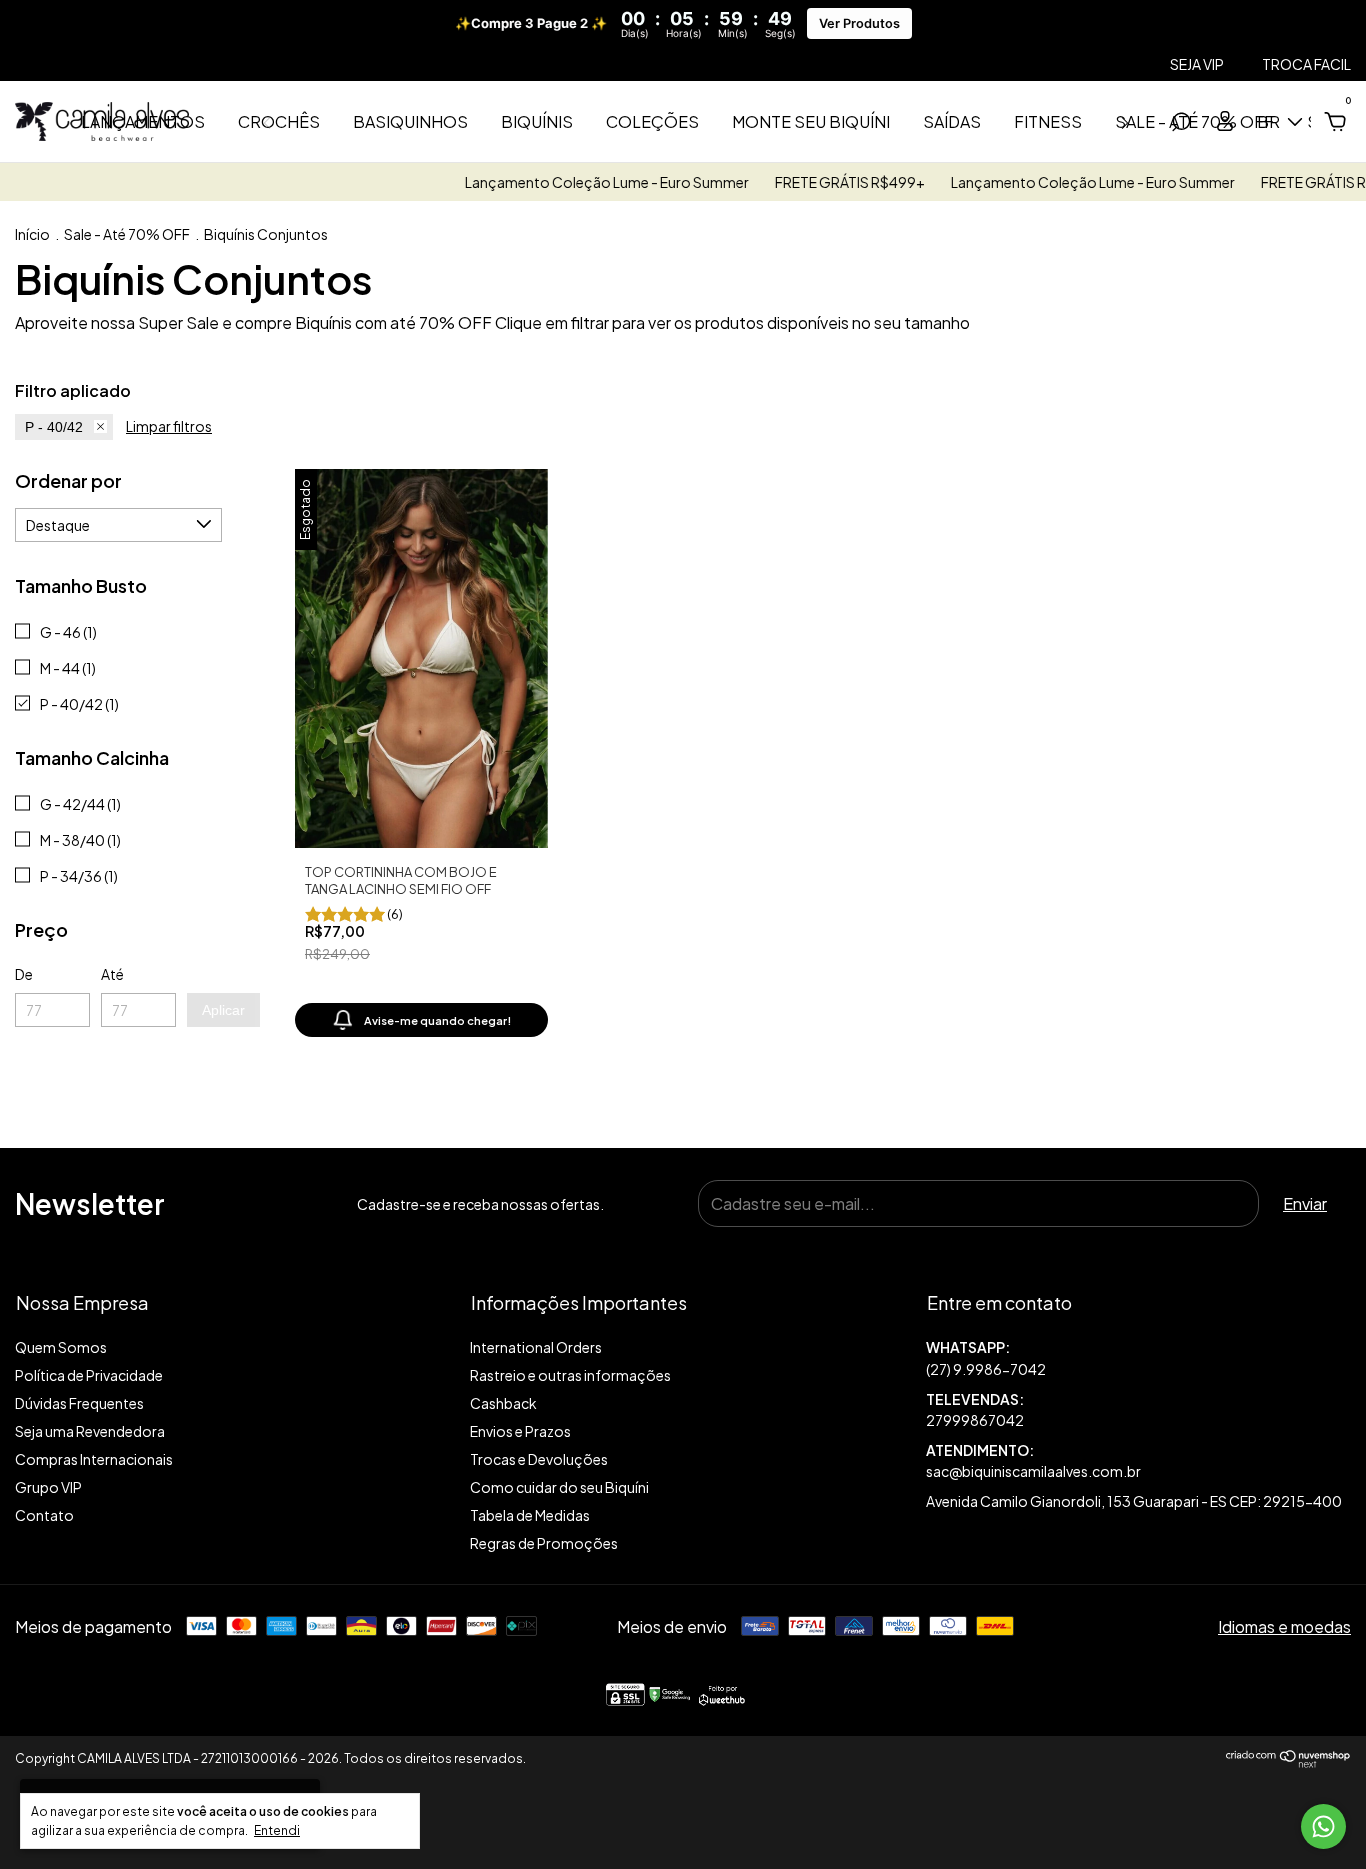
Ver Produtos (859, 23)
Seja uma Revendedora (90, 1431)
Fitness (1048, 121)
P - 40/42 (54, 427)
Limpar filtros (169, 426)
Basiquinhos (410, 121)
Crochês (279, 121)
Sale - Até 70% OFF (127, 234)
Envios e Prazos (520, 1431)
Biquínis (537, 121)
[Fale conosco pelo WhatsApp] (1323, 1826)
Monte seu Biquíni (811, 121)
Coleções (652, 121)
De (24, 974)
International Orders (536, 1347)
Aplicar (223, 1010)
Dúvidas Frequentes (79, 1403)
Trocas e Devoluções (539, 1459)
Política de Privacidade (89, 1375)
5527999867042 (1138, 1358)
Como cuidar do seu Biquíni (559, 1487)
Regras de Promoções (544, 1543)
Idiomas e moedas (1284, 1626)
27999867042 (975, 1420)
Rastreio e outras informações (570, 1375)
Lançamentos (143, 121)
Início (32, 234)
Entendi (277, 1830)
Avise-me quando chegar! (437, 1020)
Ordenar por (68, 480)
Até (112, 974)
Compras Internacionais (94, 1459)
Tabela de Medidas (530, 1515)
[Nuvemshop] (1288, 1761)
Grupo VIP (48, 1487)
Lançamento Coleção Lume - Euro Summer (574, 182)
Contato (44, 1515)
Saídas (952, 121)
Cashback (503, 1403)
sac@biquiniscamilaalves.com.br (1033, 1471)
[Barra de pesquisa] (1181, 122)
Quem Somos (61, 1347)
